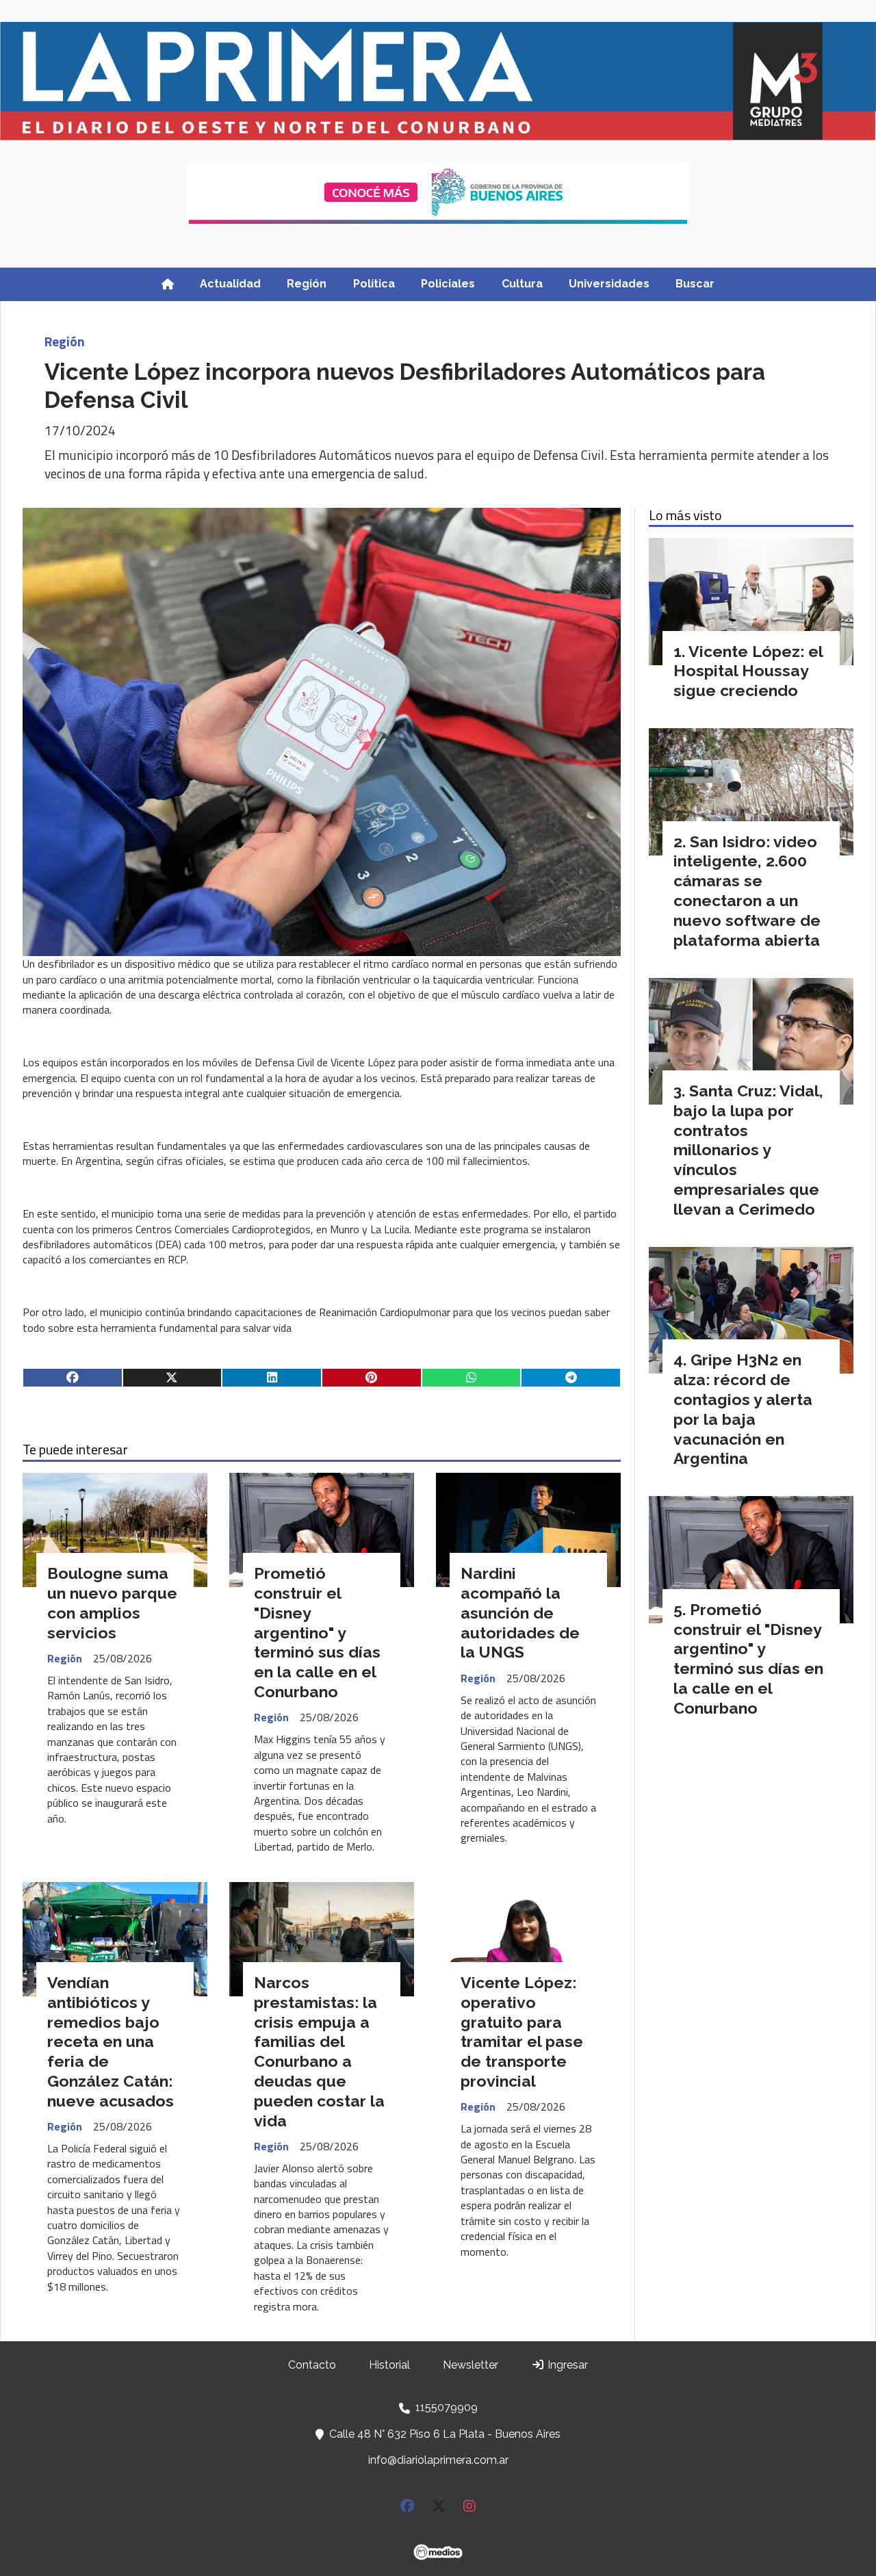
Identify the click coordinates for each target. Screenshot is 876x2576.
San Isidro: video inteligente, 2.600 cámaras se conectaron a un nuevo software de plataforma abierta (747, 891)
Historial (389, 2365)
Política (374, 284)
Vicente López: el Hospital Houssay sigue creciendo (748, 671)
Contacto (312, 2365)
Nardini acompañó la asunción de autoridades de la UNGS (520, 1612)
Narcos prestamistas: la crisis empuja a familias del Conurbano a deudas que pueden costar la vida (319, 2051)
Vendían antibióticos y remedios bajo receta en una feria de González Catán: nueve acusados (111, 2042)
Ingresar (566, 2365)
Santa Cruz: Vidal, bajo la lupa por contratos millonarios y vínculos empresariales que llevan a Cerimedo (748, 1150)
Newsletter (471, 2365)
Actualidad (230, 284)
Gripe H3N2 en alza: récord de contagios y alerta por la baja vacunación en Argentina (743, 1409)
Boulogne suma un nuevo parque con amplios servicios (112, 1602)
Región (307, 284)
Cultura (522, 284)
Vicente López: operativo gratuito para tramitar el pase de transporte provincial (522, 2032)
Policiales (448, 284)
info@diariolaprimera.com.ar (438, 2460)
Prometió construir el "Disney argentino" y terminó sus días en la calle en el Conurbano (317, 1632)
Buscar (695, 284)
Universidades (609, 284)
